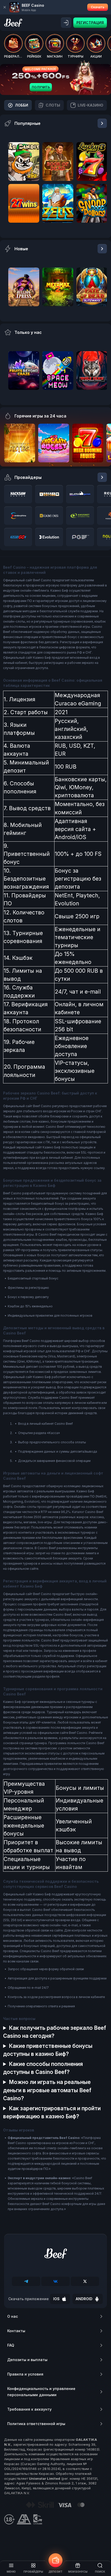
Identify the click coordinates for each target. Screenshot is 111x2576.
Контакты (16, 2331)
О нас (13, 2316)
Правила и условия (25, 2374)
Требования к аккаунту (29, 2409)
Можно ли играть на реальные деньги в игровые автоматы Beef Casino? (47, 2090)
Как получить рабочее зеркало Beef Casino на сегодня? (55, 2032)
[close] (5, 7)
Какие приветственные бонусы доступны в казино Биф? (48, 2050)
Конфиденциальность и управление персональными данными (41, 2392)
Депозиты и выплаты (27, 2360)
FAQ (11, 2345)
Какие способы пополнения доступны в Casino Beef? (43, 2068)
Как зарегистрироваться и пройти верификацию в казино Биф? (52, 2112)
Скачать (98, 7)
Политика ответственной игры (36, 2424)
